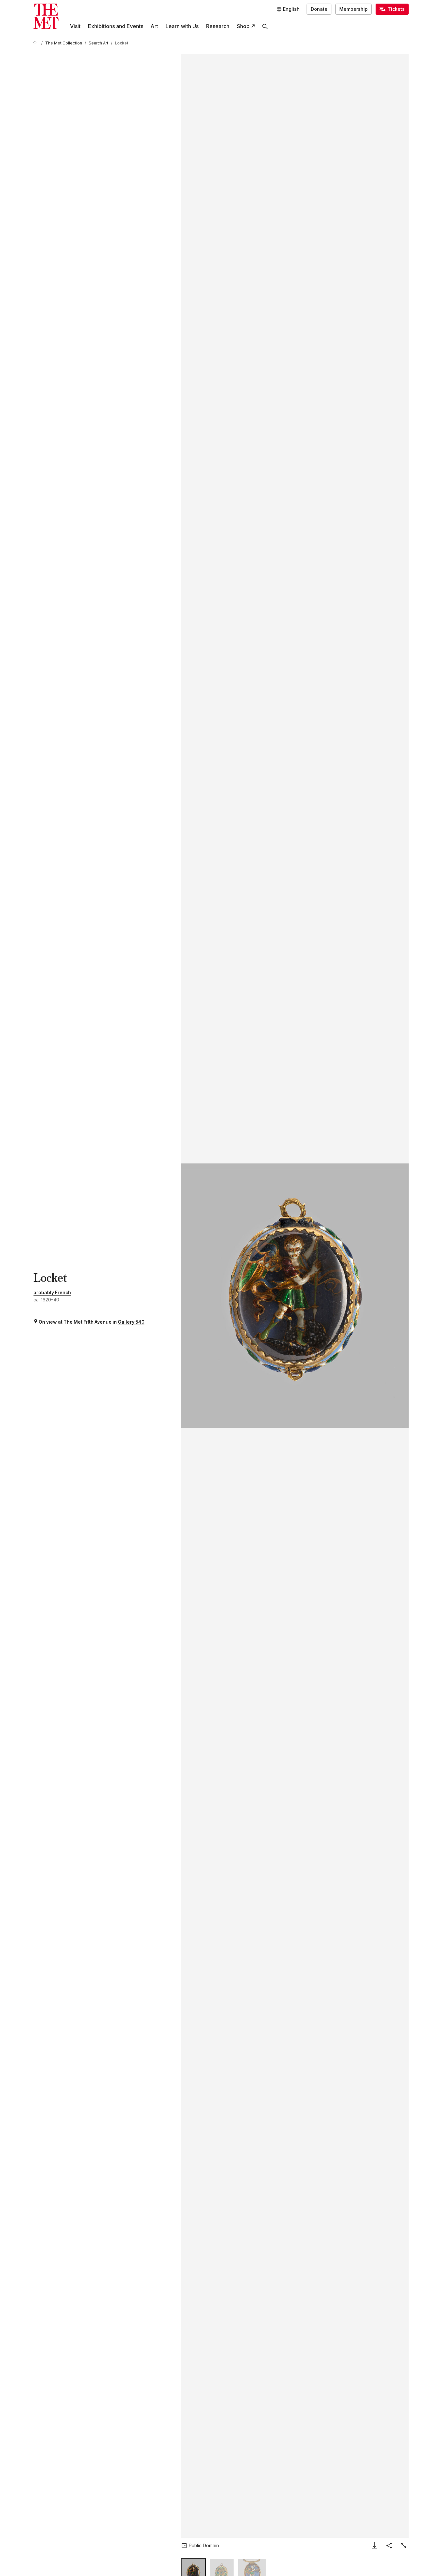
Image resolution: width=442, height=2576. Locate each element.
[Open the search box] (265, 26)
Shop (243, 26)
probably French (52, 1293)
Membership (354, 9)
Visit (75, 26)
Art (154, 26)
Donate (319, 9)
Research (218, 26)
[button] (295, 1296)
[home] (36, 43)
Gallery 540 (131, 1322)
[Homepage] (46, 16)
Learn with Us (182, 26)
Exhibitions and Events (116, 26)
